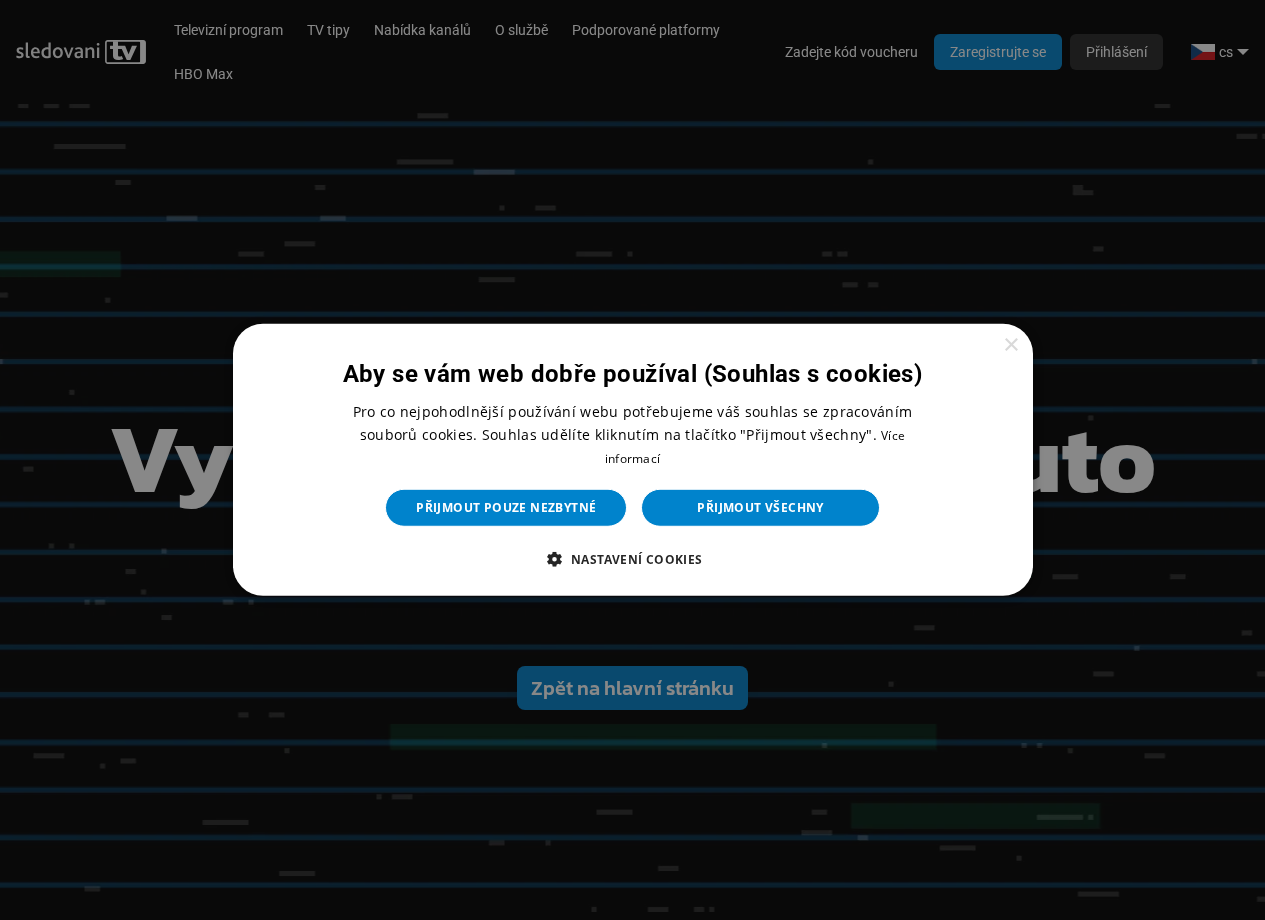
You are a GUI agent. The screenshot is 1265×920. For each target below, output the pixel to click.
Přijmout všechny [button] (760, 507)
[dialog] (633, 460)
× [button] (1010, 345)
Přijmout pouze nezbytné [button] (506, 507)
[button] (632, 559)
